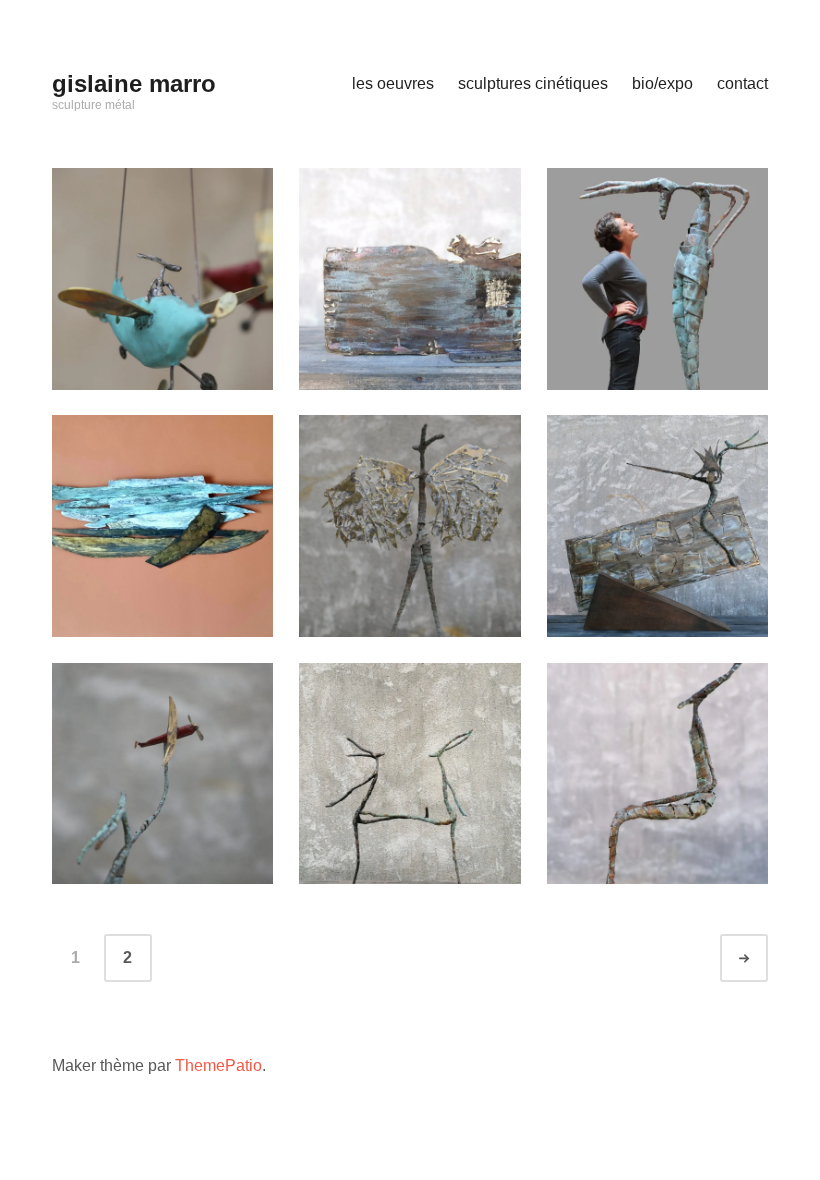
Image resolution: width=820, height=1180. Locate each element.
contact (742, 83)
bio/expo (662, 83)
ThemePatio (218, 1065)
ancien (762, 958)
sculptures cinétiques (533, 83)
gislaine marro (134, 83)
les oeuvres (393, 83)
